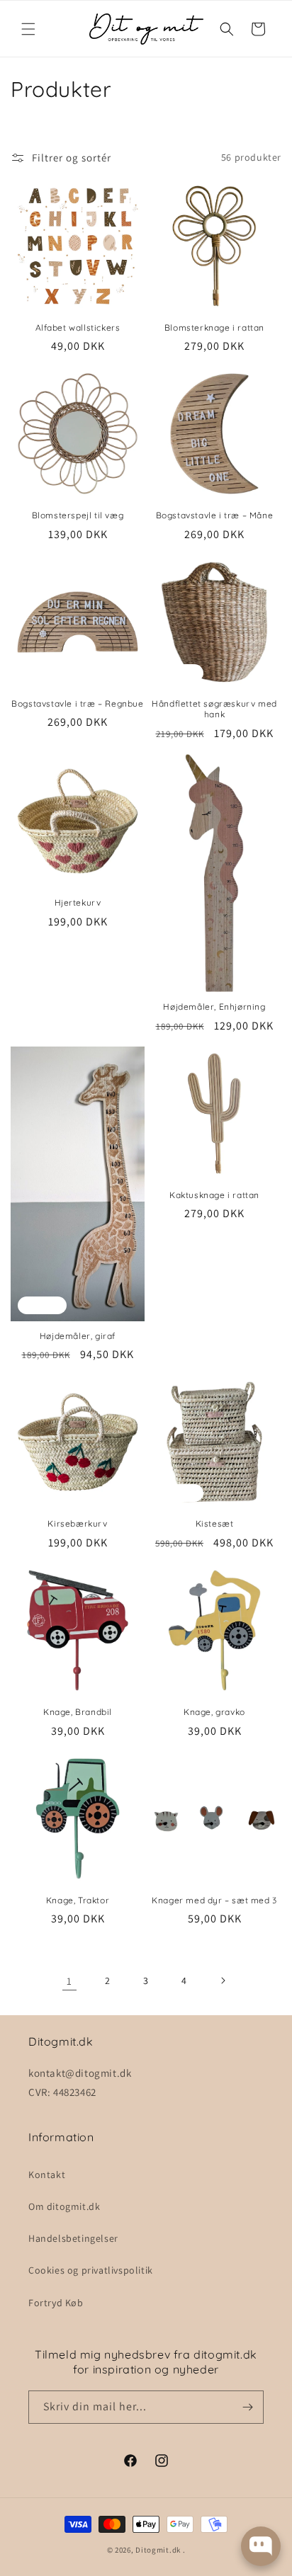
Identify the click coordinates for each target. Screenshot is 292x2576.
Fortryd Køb (56, 2303)
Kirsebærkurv (77, 1523)
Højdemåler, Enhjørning (214, 1007)
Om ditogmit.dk (64, 2206)
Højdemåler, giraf (78, 1336)
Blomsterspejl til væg (78, 515)
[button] (28, 29)
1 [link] (69, 1981)
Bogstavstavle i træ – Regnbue (77, 703)
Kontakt (47, 2175)
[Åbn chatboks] (261, 2546)
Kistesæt (215, 1523)
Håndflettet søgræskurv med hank (214, 709)
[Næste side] (223, 1981)
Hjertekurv (78, 902)
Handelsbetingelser (73, 2238)
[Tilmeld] (247, 2407)
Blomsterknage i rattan (214, 327)
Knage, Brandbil (78, 1712)
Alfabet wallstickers (78, 327)
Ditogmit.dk (158, 2550)
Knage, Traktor (78, 1900)
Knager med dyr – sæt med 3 (214, 1900)
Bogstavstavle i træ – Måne (215, 515)
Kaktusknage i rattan (214, 1195)
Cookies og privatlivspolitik (91, 2270)
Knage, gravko (214, 1712)
